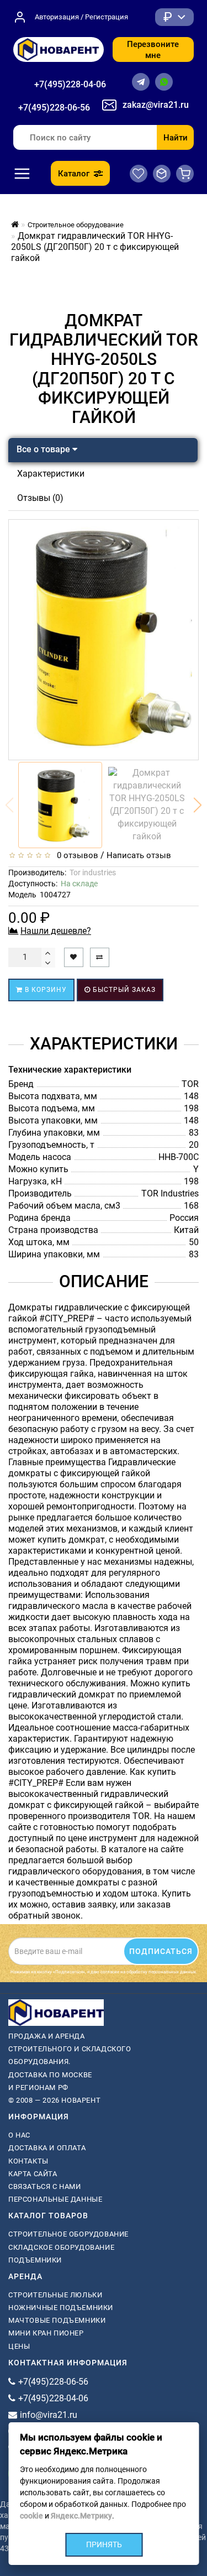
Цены (19, 2346)
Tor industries (93, 872)
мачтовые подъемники (57, 2320)
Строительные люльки (55, 2295)
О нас (19, 2135)
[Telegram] (141, 82)
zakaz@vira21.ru (156, 105)
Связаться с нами (45, 2186)
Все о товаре (44, 449)
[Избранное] (139, 174)
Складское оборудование (61, 2247)
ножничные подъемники (61, 2308)
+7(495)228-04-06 (70, 84)
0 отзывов (75, 855)
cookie (31, 2516)
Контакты (28, 2161)
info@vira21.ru (49, 2415)
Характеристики (51, 474)
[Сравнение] (162, 174)
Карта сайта (33, 2174)
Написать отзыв (139, 855)
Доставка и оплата (47, 2148)
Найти (176, 138)
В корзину (45, 990)
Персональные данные (55, 2199)
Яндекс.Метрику (81, 2516)
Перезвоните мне (153, 50)
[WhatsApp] (164, 82)
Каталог (74, 174)
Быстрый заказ (123, 990)
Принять (104, 2544)
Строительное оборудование (68, 2234)
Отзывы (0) (40, 498)
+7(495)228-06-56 (54, 108)
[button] (198, 805)
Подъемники (35, 2260)
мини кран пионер (46, 2333)
